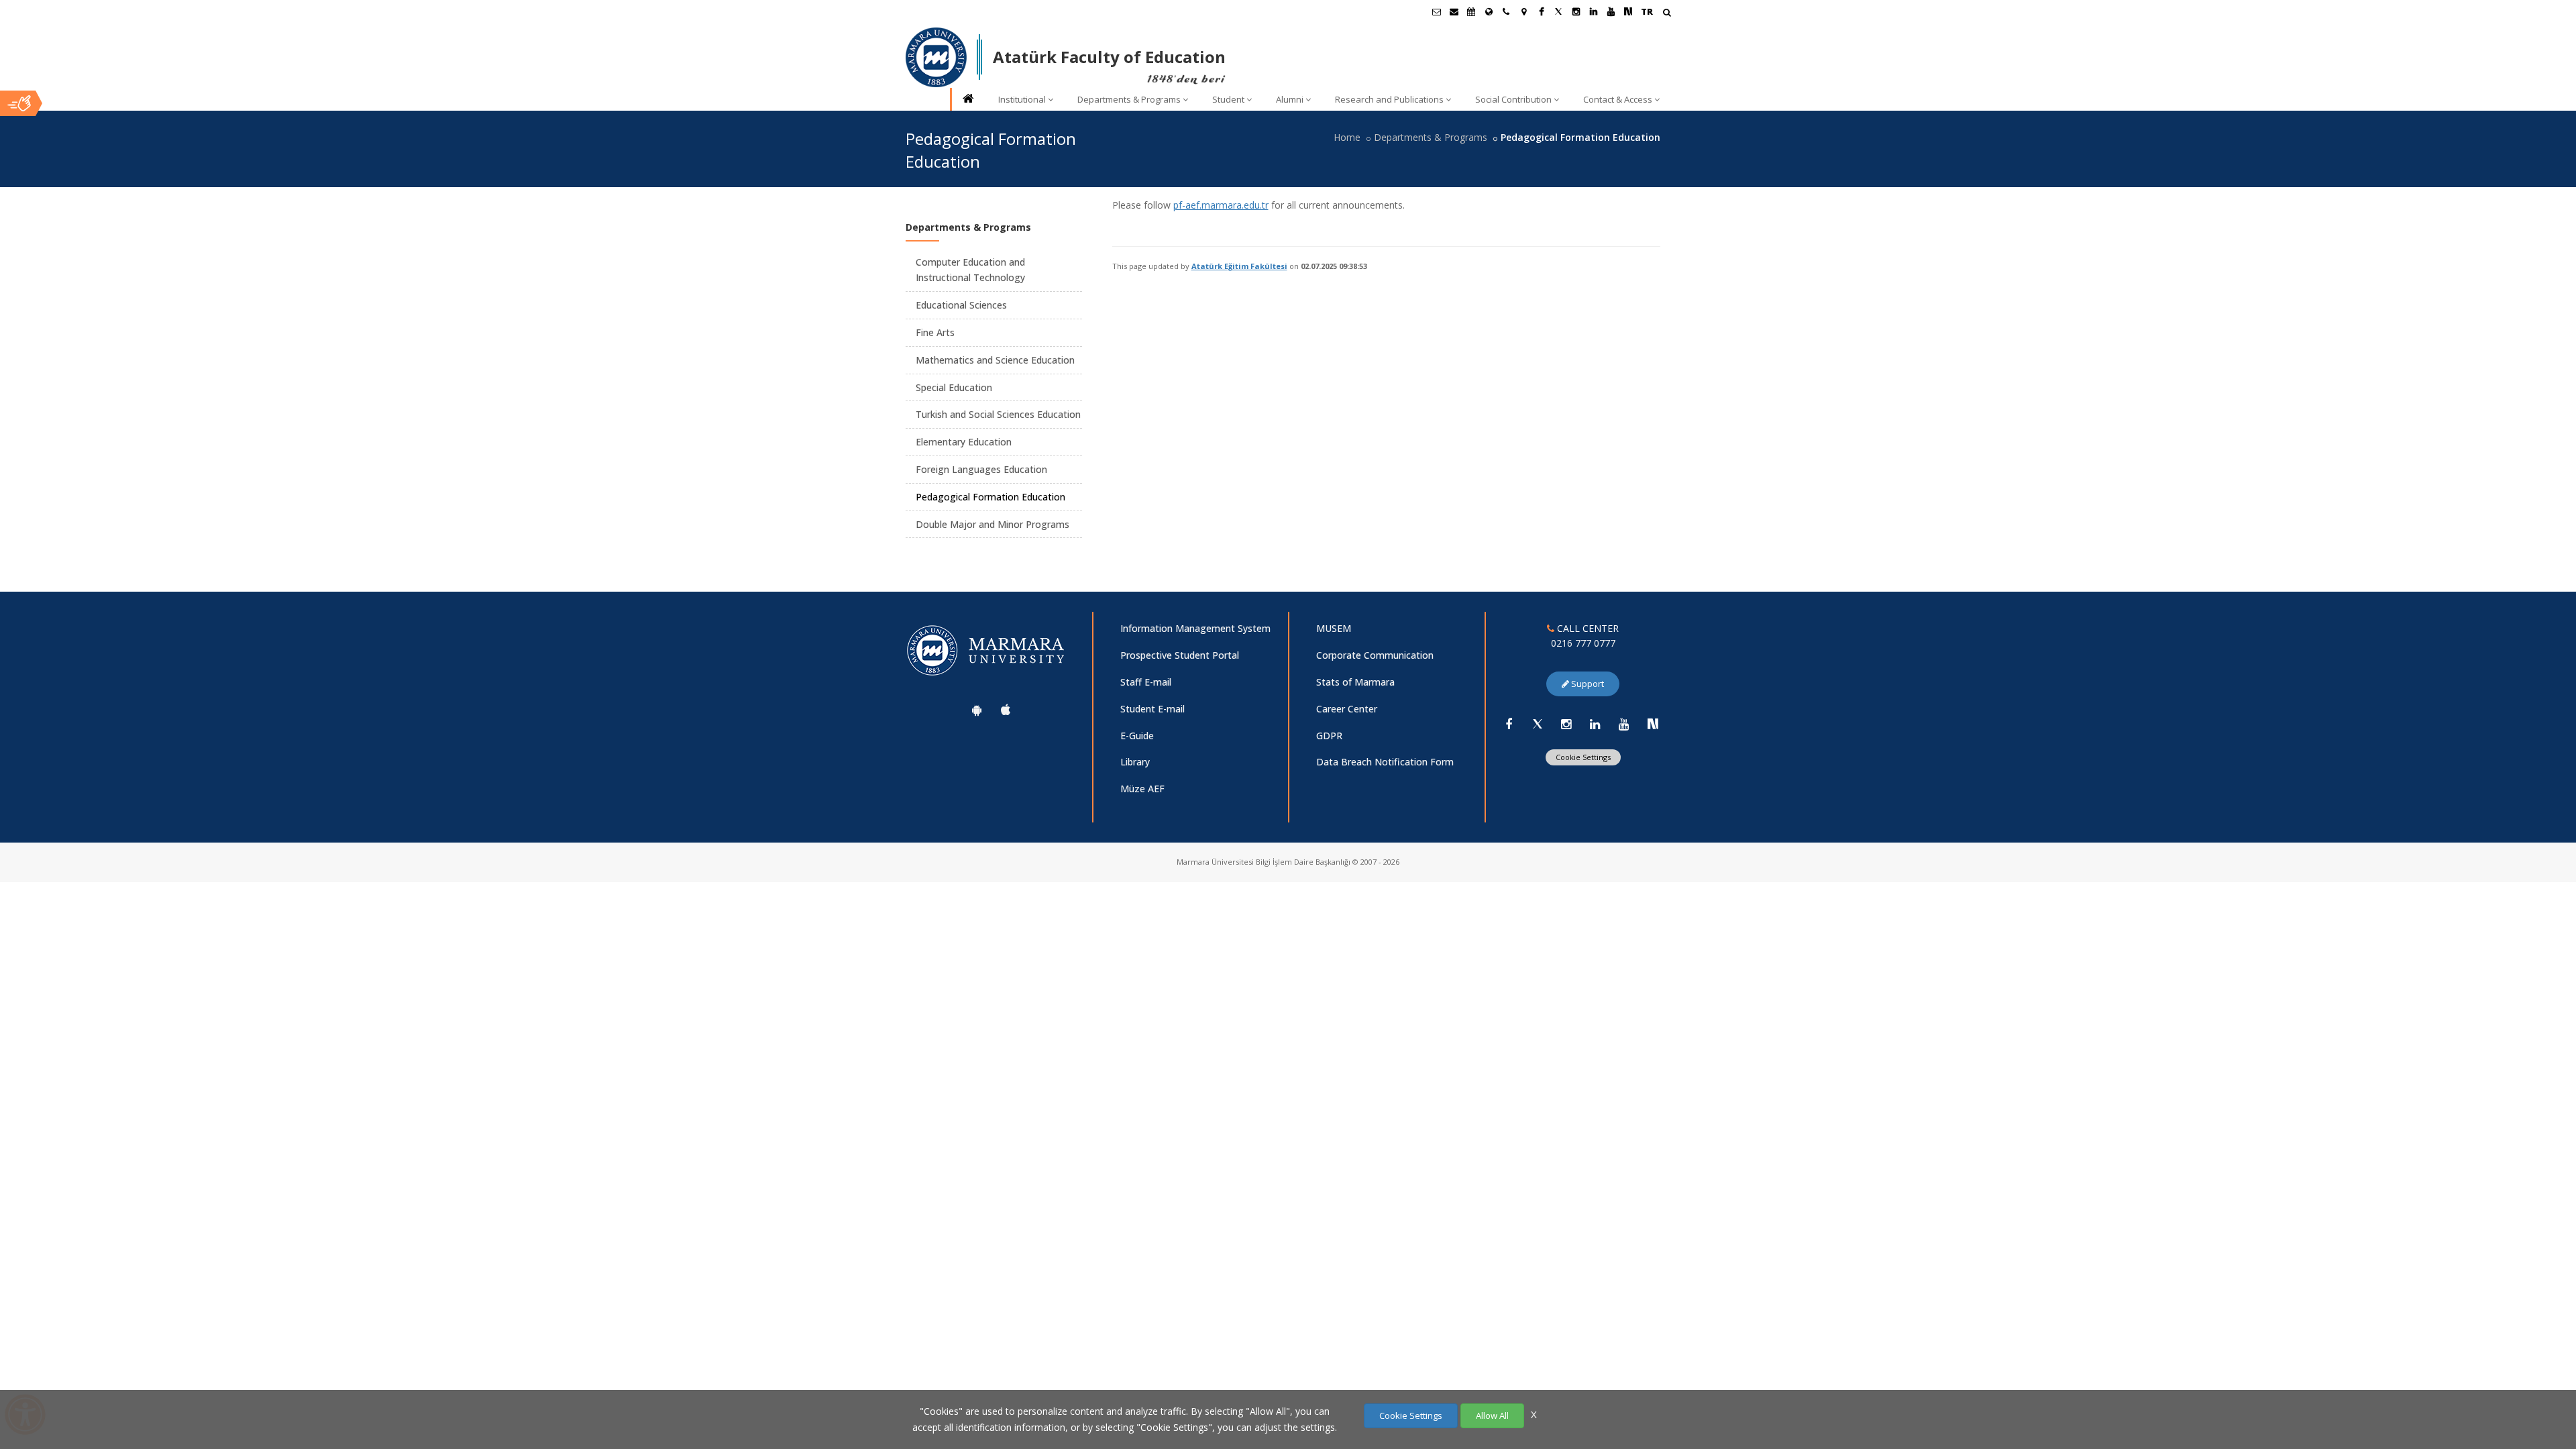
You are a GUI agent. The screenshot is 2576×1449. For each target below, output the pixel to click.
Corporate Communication (1375, 655)
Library (1135, 762)
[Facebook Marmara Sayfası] (1541, 11)
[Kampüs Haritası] (1523, 11)
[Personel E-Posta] (1454, 11)
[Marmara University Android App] (977, 710)
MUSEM (1334, 628)
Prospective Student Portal (1180, 655)
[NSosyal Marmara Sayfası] (1628, 11)
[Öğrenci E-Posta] (1436, 11)
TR (1647, 11)
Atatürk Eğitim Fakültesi (1239, 266)
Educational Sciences (961, 305)
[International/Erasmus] (1489, 11)
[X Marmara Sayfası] (1558, 11)
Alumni (1290, 99)
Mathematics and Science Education (995, 360)
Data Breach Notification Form (1385, 762)
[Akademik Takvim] (1471, 11)
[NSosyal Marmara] (1653, 724)
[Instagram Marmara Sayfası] (1576, 11)
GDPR (1329, 736)
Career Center (1347, 709)
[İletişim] (1506, 11)
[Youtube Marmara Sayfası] (1611, 11)
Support (1587, 684)
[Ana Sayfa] (967, 100)
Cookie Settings (1583, 757)
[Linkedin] (1595, 724)
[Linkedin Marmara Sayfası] (1593, 11)
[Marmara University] (936, 58)
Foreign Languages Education (981, 469)
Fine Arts (935, 332)
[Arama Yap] (1667, 14)
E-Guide (1137, 736)
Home (1347, 137)
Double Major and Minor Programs (992, 524)
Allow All (1492, 1415)
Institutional (1022, 99)
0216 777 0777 (1583, 643)
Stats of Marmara (1355, 682)
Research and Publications (1389, 99)
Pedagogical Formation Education (990, 497)
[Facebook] (1509, 724)
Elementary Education (964, 442)
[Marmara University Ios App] (1006, 710)
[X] (1538, 724)
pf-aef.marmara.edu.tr (1221, 205)
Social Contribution (1513, 99)
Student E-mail (1152, 709)
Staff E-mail (1146, 682)
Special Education (954, 387)
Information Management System (1195, 628)
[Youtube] (1624, 724)
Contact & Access (1618, 99)
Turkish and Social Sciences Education (998, 414)
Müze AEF (1142, 789)
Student (1228, 99)
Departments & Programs (1129, 99)
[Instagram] (1566, 724)
